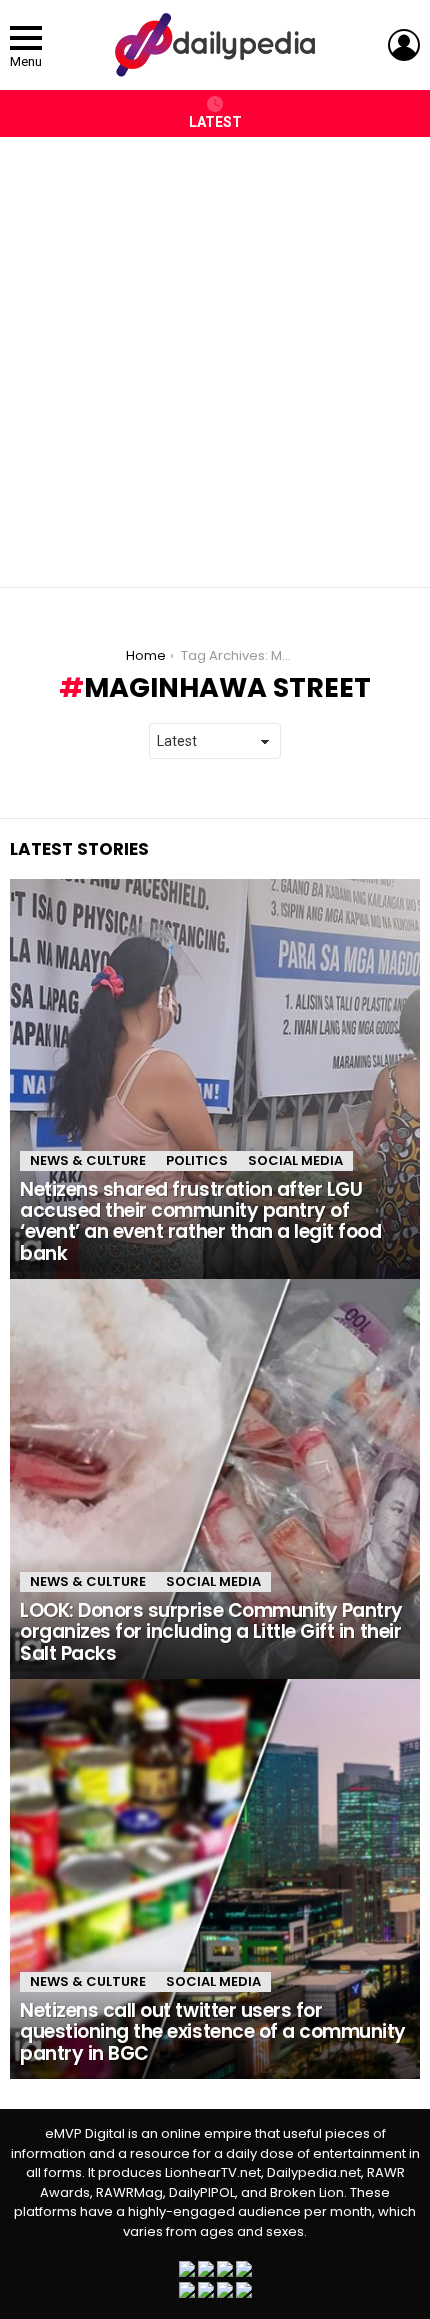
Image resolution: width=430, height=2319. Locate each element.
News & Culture (88, 1160)
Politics (197, 1160)
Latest (215, 122)
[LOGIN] (404, 45)
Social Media (295, 1160)
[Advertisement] (215, 352)
